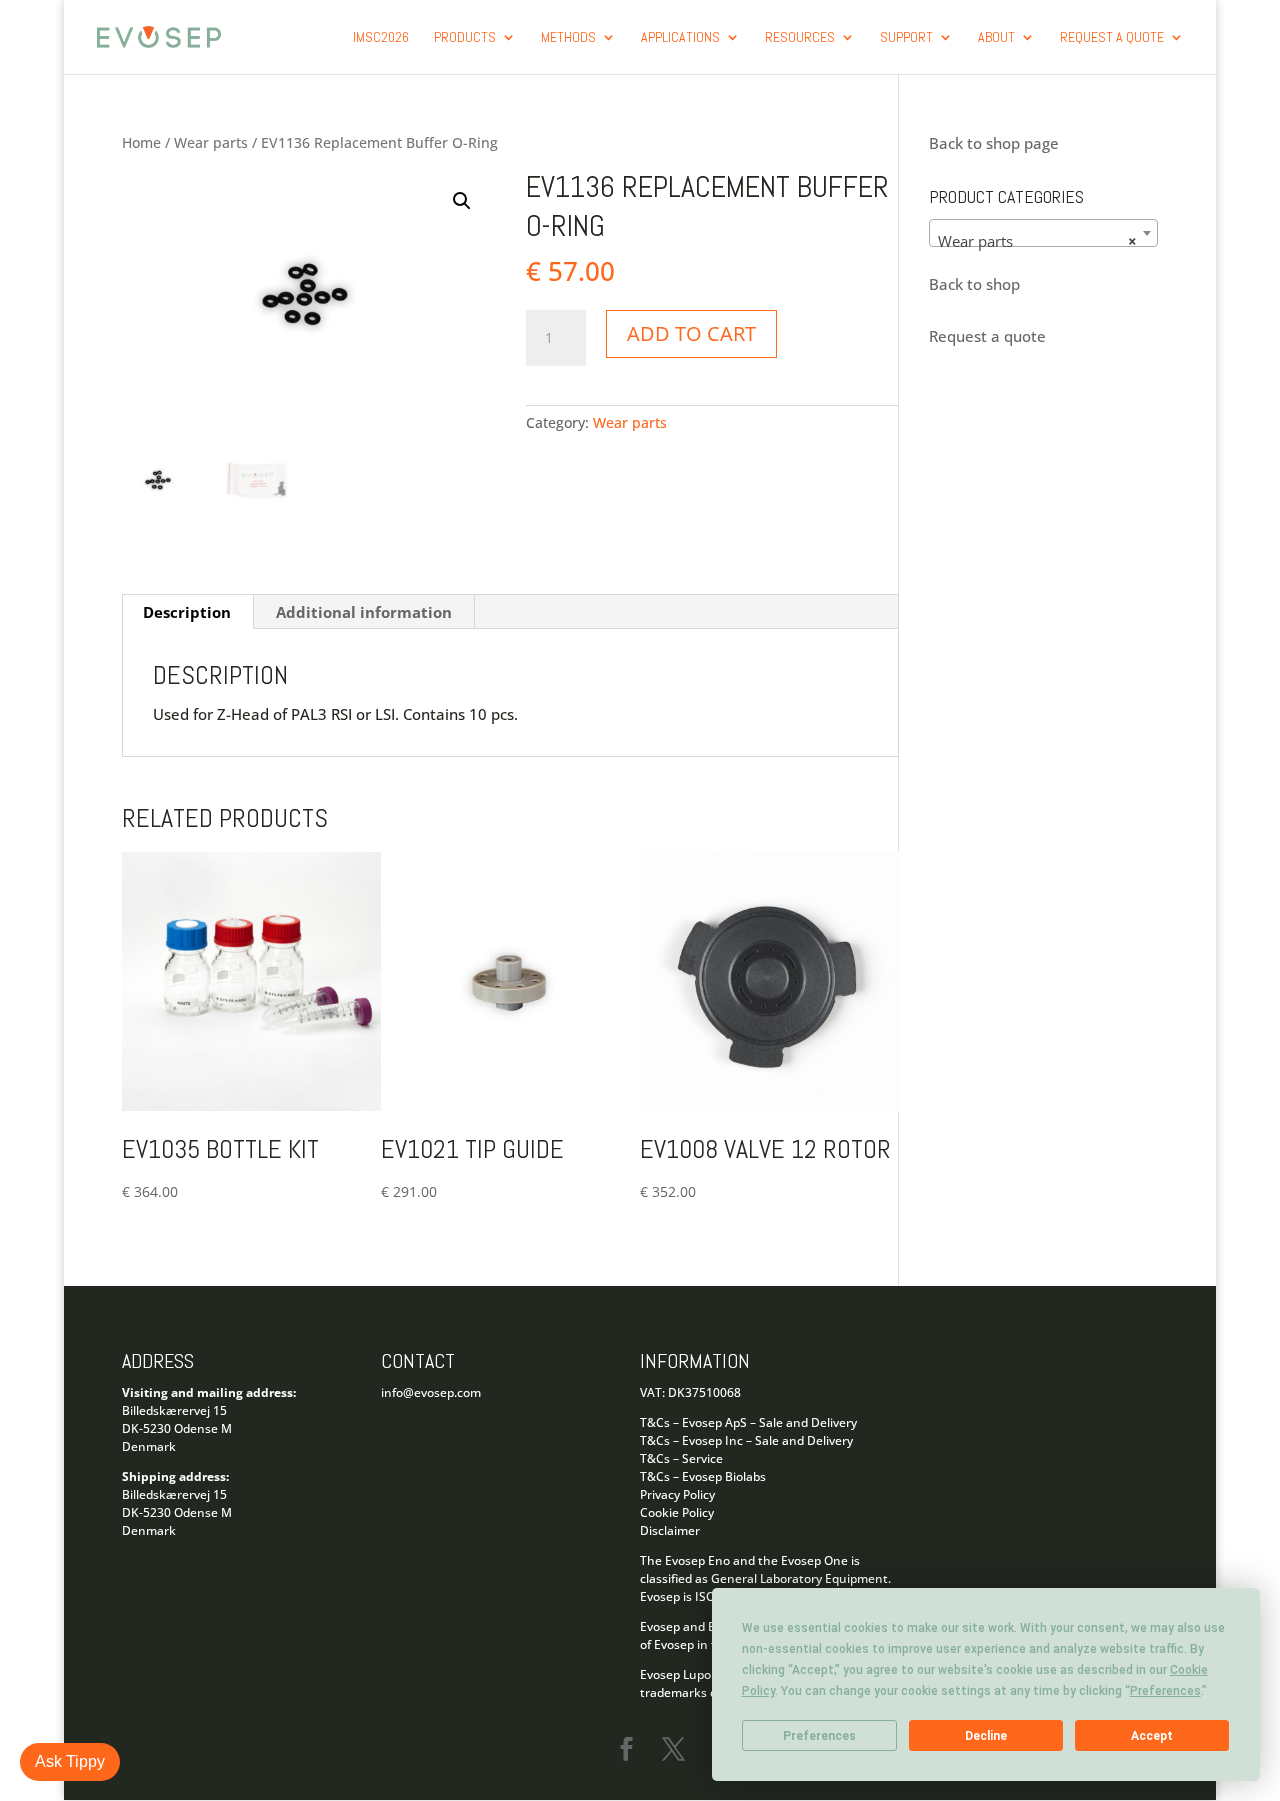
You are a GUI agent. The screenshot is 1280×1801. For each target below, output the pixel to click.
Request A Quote (1112, 38)
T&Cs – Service (681, 1458)
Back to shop (974, 284)
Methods (568, 38)
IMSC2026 (381, 38)
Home (141, 142)
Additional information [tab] (364, 612)
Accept (1152, 1736)
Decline (986, 1736)
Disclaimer (670, 1530)
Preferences (819, 1736)
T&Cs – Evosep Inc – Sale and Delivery (746, 1440)
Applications (680, 38)
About (996, 38)
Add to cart (691, 333)
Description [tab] (187, 612)
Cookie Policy (677, 1512)
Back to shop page (994, 143)
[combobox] (1043, 233)
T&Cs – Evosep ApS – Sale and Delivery (748, 1422)
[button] (462, 201)
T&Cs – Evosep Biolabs (703, 1476)
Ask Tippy (70, 1761)
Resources (800, 38)
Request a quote (987, 336)
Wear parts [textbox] (1037, 241)
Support (906, 38)
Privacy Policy (677, 1494)
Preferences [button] (1165, 1691)
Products (465, 38)
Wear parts (211, 142)
